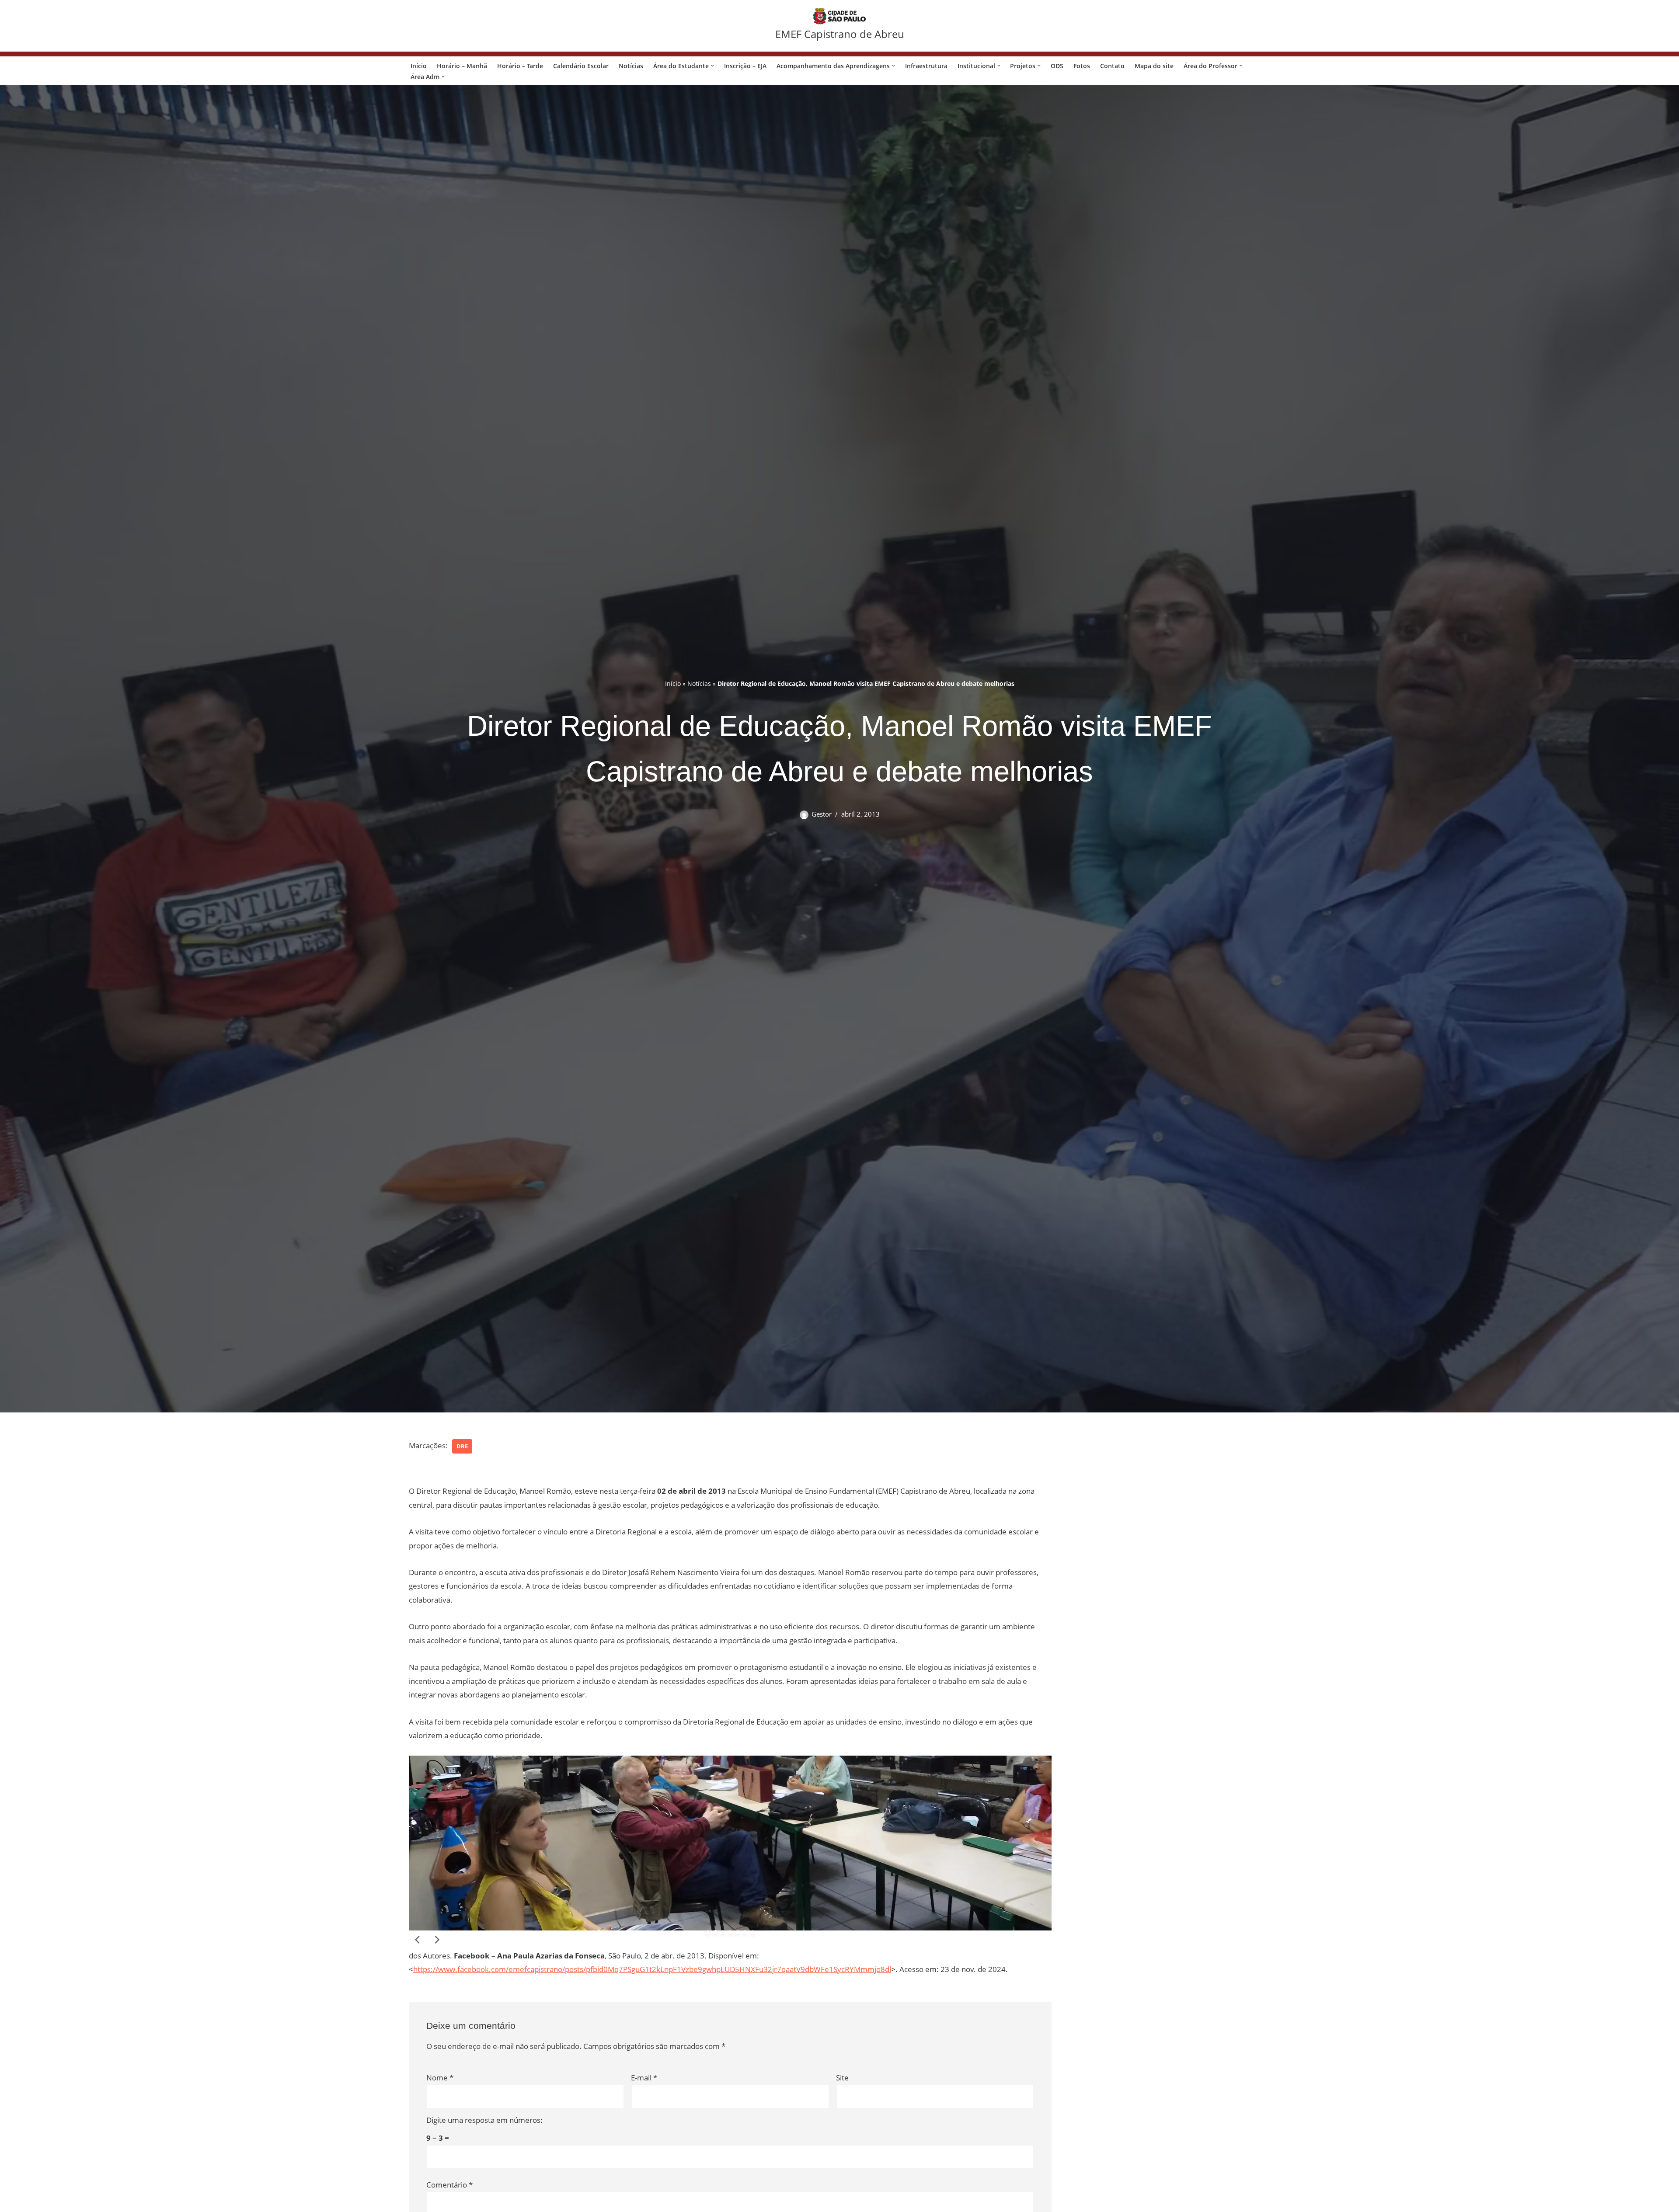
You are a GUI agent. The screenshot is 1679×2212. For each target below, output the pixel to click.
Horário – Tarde (520, 66)
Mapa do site (1154, 66)
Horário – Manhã (462, 66)
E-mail (644, 2078)
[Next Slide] (436, 1940)
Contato (1112, 66)
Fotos (1082, 66)
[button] (712, 66)
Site (842, 2078)
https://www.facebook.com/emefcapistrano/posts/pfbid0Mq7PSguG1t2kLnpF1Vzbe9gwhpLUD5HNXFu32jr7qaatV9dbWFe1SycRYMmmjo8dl (652, 1969)
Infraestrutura (926, 66)
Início (419, 66)
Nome (440, 2078)
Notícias (631, 66)
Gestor (822, 814)
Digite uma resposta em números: (484, 2120)
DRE (462, 1446)
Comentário (449, 2185)
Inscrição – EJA (745, 66)
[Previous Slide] (418, 1940)
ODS (1057, 66)
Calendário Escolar (581, 66)
